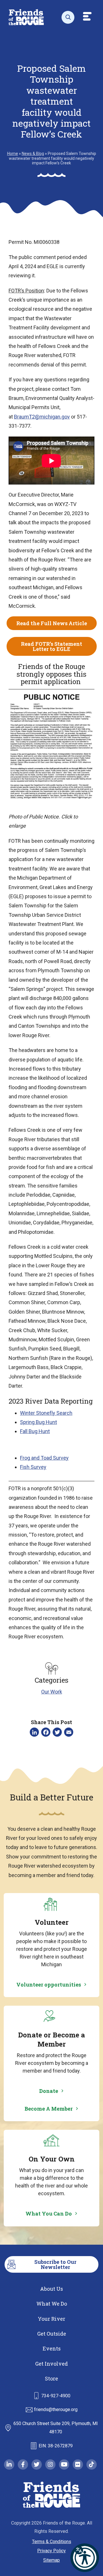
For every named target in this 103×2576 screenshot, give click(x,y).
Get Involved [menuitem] (51, 2364)
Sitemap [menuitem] (51, 2560)
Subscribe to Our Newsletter (55, 2264)
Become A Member (49, 2109)
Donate (49, 2091)
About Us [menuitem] (51, 2289)
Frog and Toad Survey (44, 1458)
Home (13, 154)
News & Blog (33, 154)
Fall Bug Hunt (35, 1431)
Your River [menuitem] (51, 2319)
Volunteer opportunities (49, 1985)
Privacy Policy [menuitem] (51, 2551)
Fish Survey (33, 1467)
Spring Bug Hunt (38, 1422)
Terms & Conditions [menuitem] (52, 2542)
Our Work (52, 1692)
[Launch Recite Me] (85, 2558)
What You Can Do (49, 2214)
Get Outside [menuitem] (52, 2334)
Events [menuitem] (52, 2348)
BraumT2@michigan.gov (42, 417)
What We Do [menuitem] (52, 2304)
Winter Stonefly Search (46, 1413)
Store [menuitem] (51, 2378)
